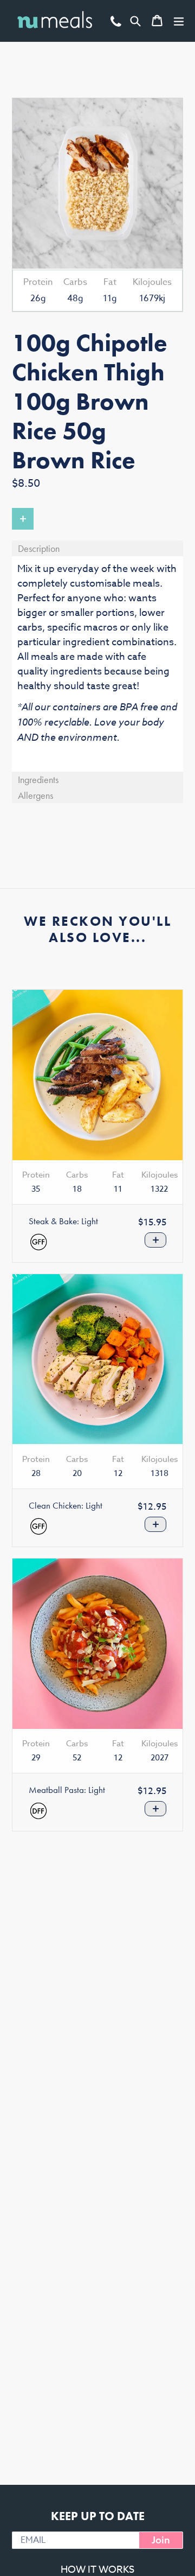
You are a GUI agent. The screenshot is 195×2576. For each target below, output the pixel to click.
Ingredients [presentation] (38, 780)
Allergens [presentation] (35, 795)
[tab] (97, 548)
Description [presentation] (39, 548)
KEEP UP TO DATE (98, 2516)
